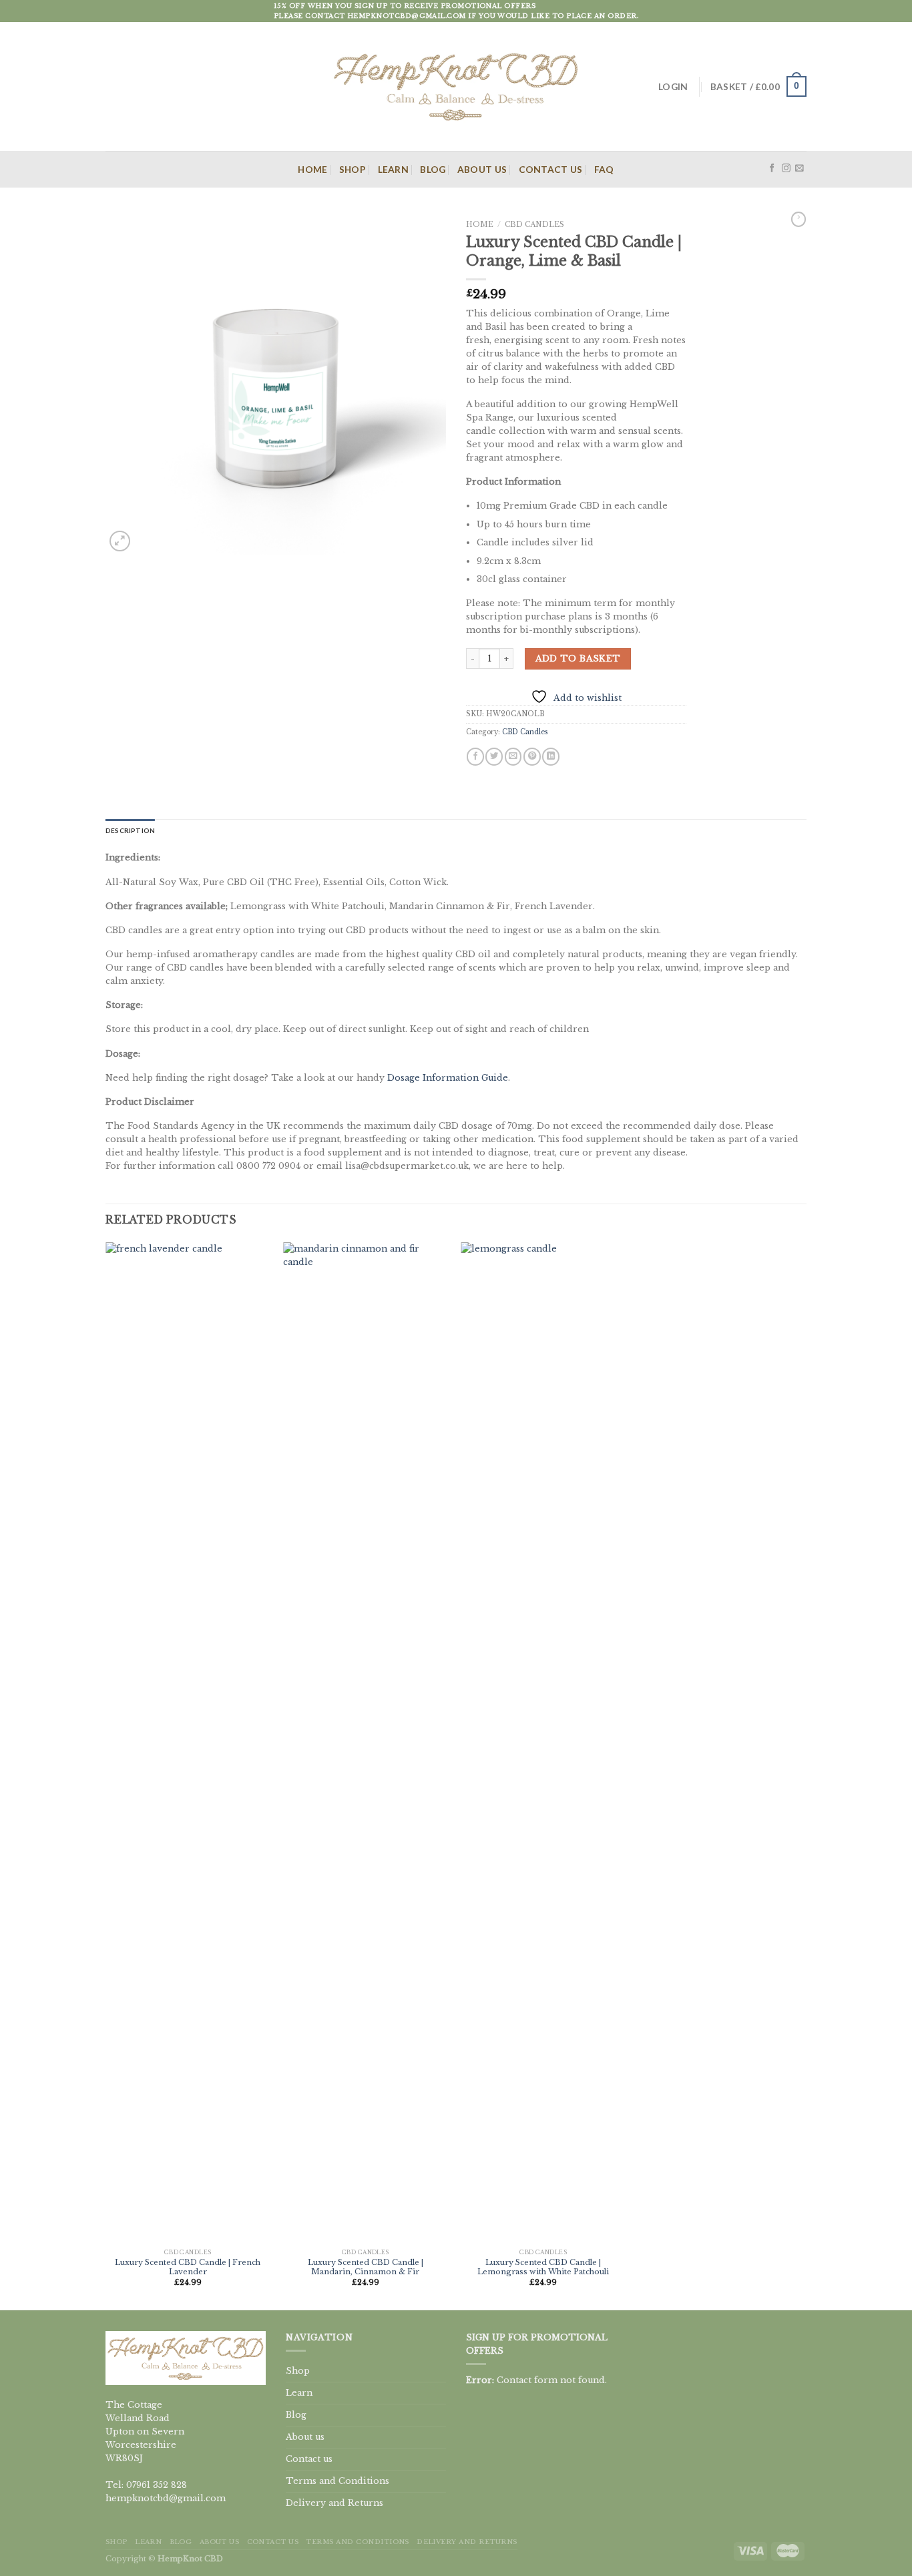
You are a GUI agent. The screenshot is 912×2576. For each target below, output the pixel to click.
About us (482, 169)
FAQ (604, 169)
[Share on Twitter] (494, 757)
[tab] (130, 831)
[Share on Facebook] (475, 757)
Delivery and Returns (334, 2503)
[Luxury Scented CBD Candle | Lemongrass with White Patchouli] (543, 1743)
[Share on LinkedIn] (551, 757)
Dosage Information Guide (448, 1078)
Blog (433, 169)
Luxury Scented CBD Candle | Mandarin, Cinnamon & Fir (366, 2267)
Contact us (551, 169)
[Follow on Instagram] (786, 169)
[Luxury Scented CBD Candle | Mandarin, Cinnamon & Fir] (366, 1743)
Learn (393, 169)
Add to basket (578, 659)
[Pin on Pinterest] (532, 757)
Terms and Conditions (337, 2481)
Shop (353, 169)
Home (312, 169)
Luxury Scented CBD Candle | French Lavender (188, 2267)
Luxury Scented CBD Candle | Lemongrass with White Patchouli (543, 2267)
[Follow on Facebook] (772, 169)
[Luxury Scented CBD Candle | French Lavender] (188, 1743)
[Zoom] (120, 541)
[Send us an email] (800, 169)
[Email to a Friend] (513, 757)
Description (130, 830)
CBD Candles (534, 225)
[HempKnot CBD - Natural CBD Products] (456, 86)
